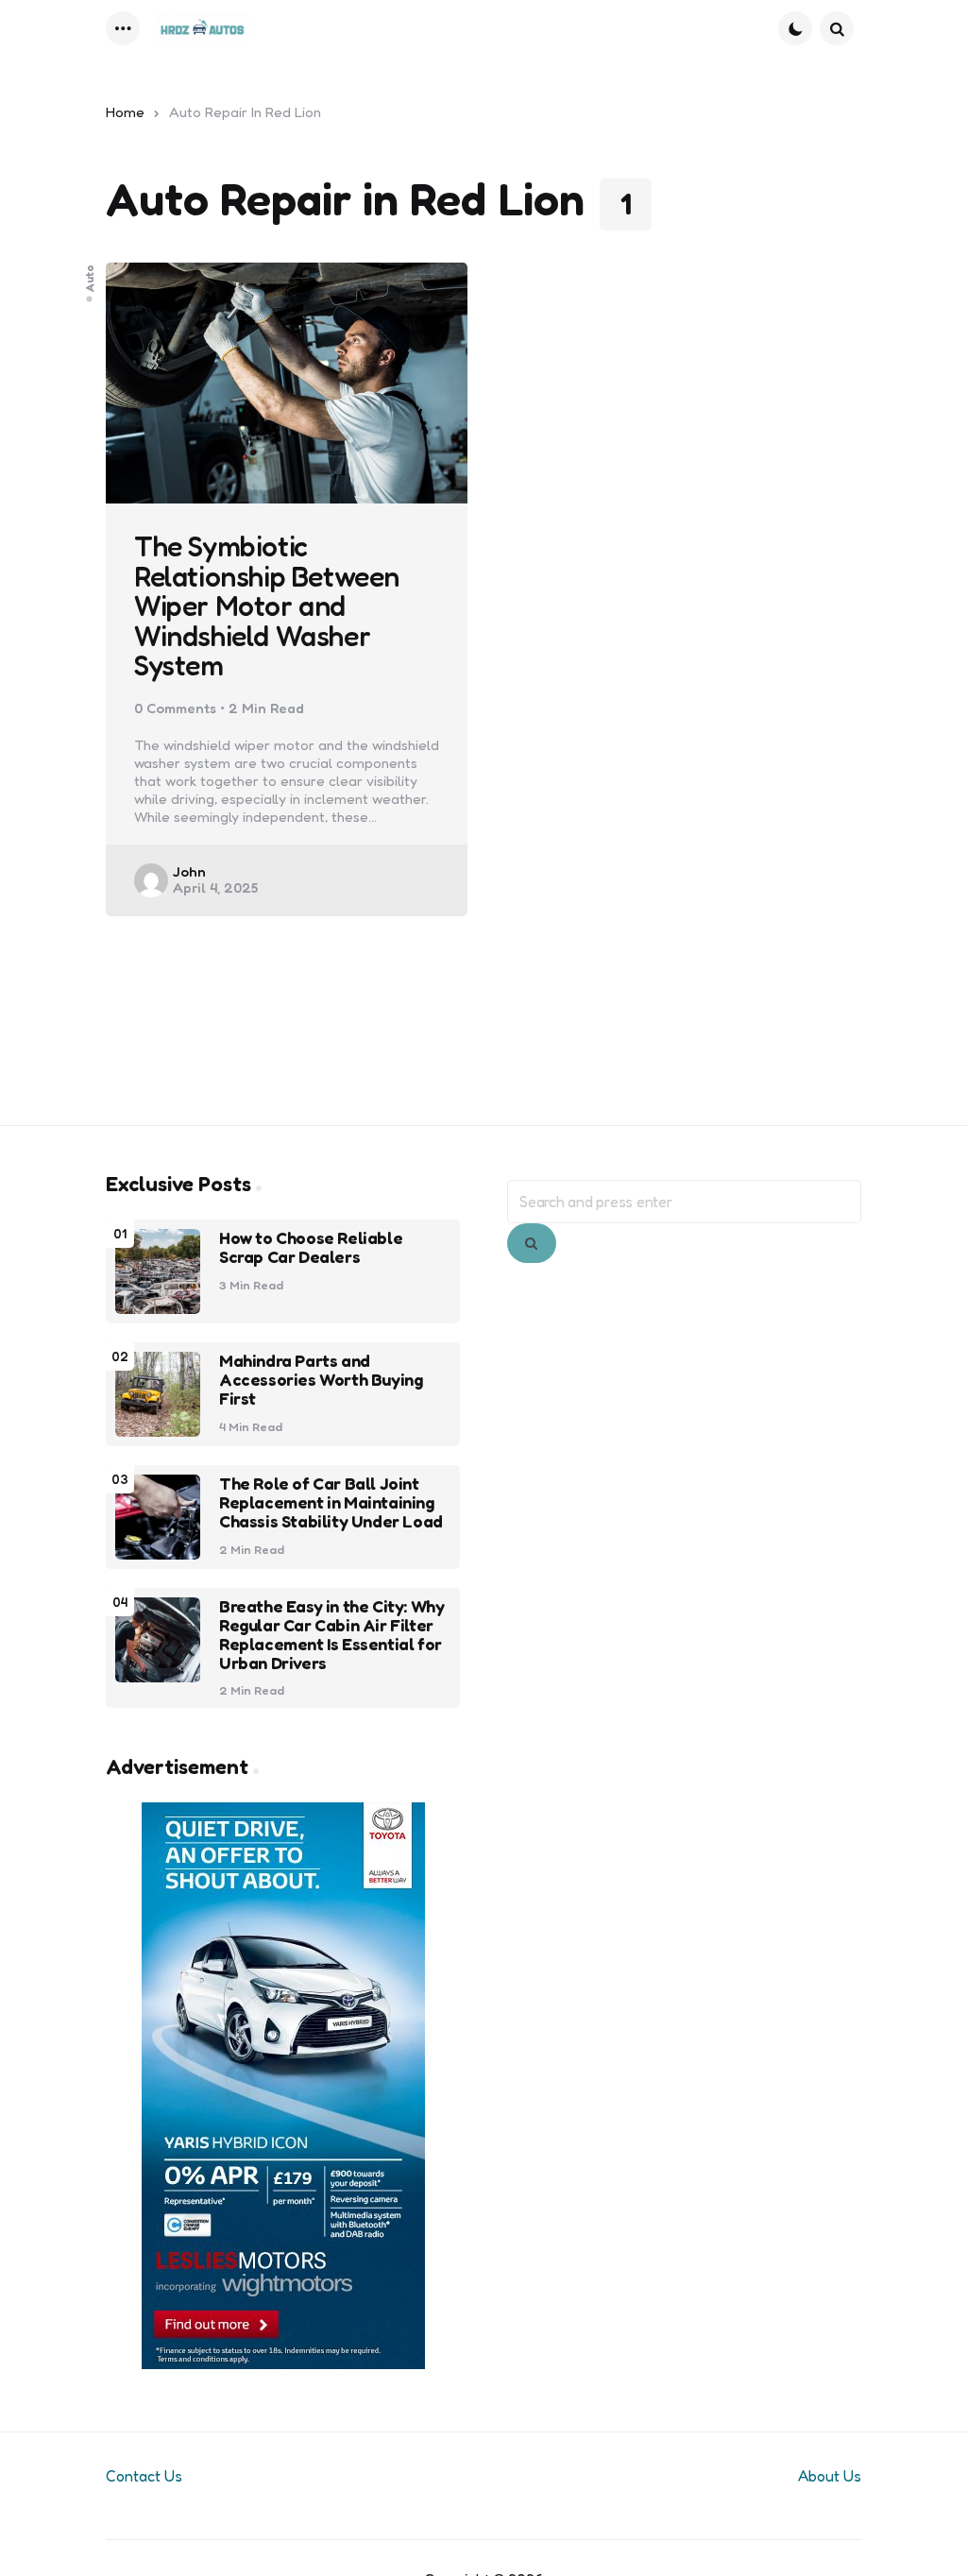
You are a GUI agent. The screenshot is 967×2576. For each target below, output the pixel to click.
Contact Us (144, 2476)
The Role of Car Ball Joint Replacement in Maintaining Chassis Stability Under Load (331, 1502)
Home (125, 112)
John (189, 871)
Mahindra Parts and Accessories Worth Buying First (321, 1380)
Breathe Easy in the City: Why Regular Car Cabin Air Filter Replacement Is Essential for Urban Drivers (331, 1635)
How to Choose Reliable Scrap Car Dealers (311, 1248)
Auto (90, 277)
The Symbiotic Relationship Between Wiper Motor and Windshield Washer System (267, 606)
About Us (830, 2476)
